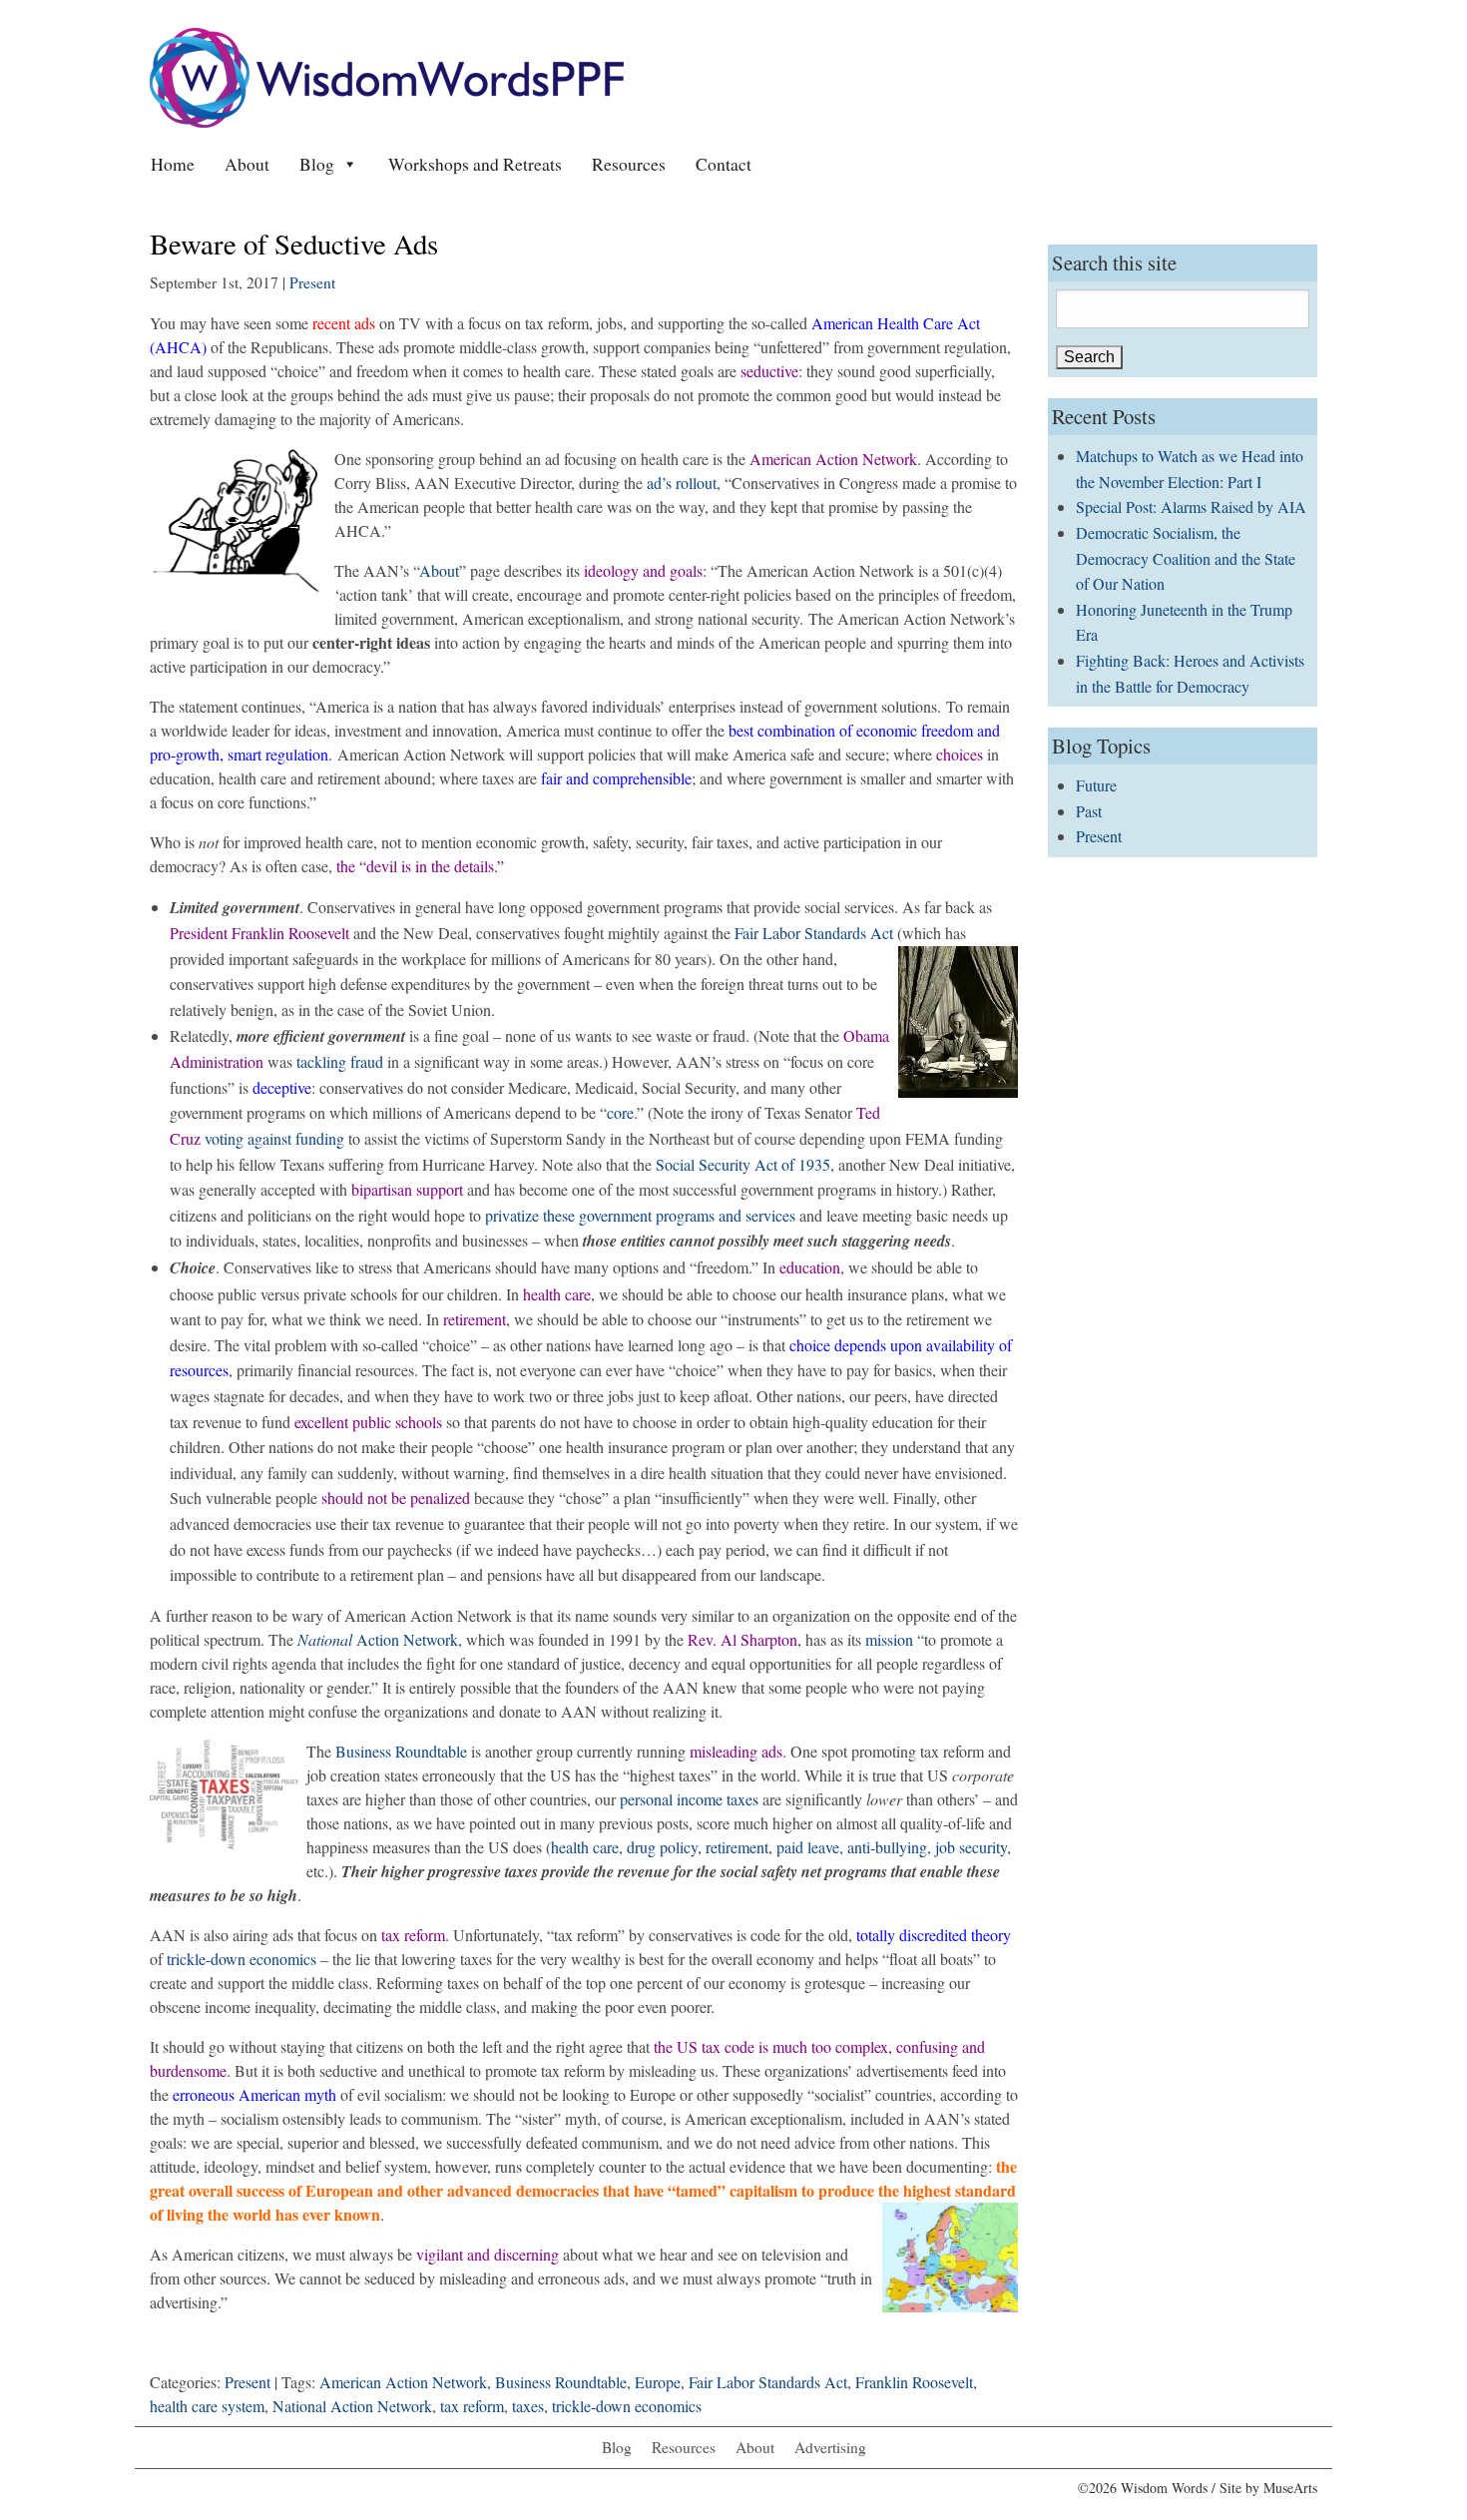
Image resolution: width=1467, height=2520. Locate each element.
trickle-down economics (244, 1959)
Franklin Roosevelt (914, 2382)
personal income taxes (691, 1799)
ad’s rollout (682, 483)
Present (312, 282)
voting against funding (276, 1138)
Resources (629, 164)
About (247, 164)
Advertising (830, 2447)
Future (1096, 785)
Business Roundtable (403, 1751)
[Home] (387, 75)
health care (585, 1847)
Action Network (378, 1639)
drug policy (662, 1847)
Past (1089, 811)
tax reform (472, 2406)
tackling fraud (342, 1061)
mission (891, 1639)
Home (173, 164)
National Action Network (352, 2406)
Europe (658, 2382)
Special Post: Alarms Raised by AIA (1191, 506)
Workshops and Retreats (475, 164)
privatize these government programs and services (640, 1215)
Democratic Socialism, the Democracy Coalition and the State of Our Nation (1186, 558)
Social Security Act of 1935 (743, 1164)
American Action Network (403, 2382)
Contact (724, 164)
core (620, 1112)
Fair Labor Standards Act (814, 933)
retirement (737, 1847)
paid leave (808, 1847)
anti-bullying (887, 1847)
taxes (528, 2406)
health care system (207, 2406)
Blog (317, 164)
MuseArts (1290, 2488)
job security (971, 1847)
